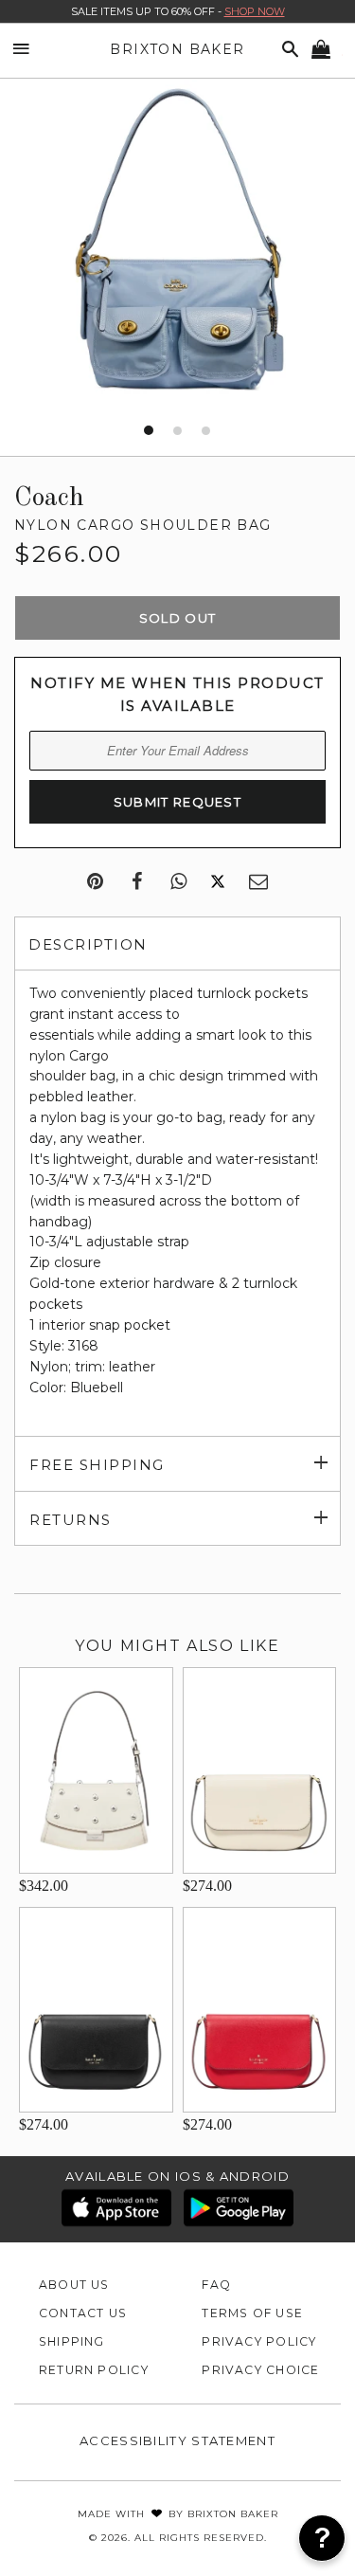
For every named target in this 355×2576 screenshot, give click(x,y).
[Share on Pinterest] (95, 882)
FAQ (216, 2285)
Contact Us (83, 2313)
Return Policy (94, 2370)
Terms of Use (252, 2313)
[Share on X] (218, 882)
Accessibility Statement (177, 2440)
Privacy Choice (260, 2370)
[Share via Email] (258, 882)
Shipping (72, 2341)
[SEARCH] (287, 50)
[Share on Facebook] (137, 882)
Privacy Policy (259, 2341)
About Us (74, 2285)
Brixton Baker (177, 49)
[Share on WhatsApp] (178, 882)
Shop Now (255, 11)
